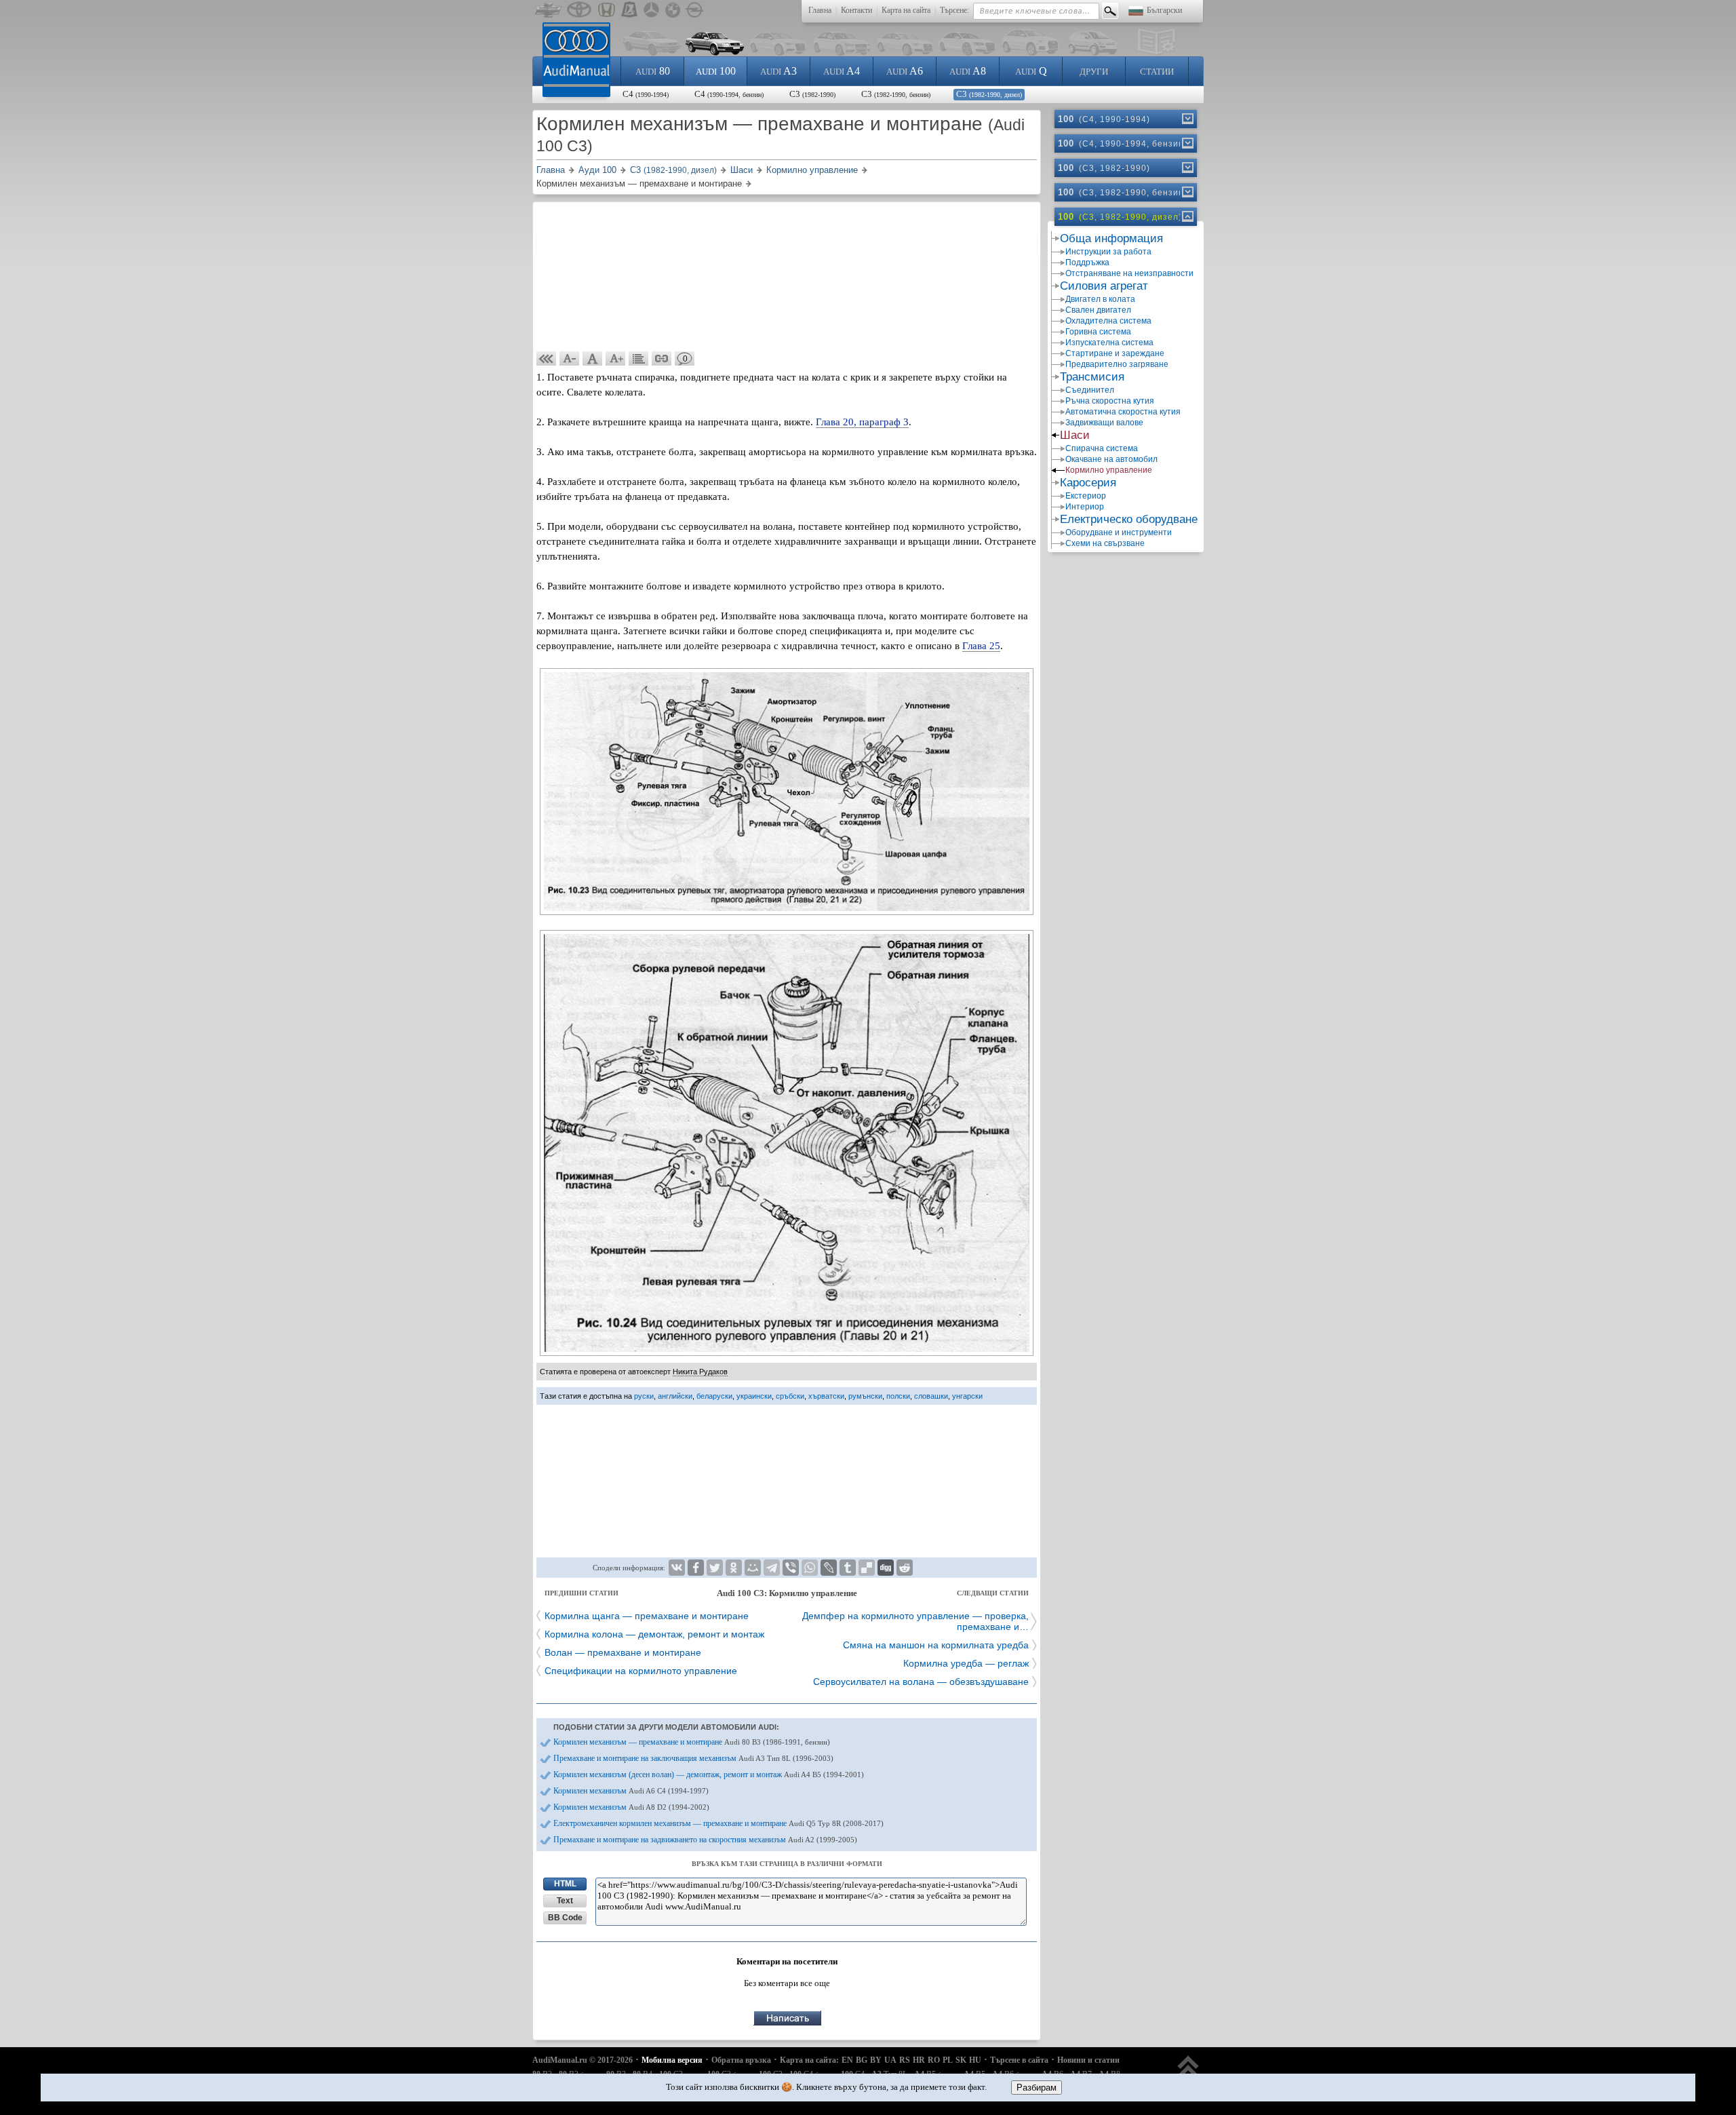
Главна (820, 10)
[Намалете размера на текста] (570, 359)
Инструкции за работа (1108, 252)
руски (644, 1396)
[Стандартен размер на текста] (593, 359)
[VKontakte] (677, 1568)
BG (862, 2060)
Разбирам (1037, 2088)
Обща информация (1111, 238)
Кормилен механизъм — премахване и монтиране (692, 1742)
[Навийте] (1187, 216)
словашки (931, 1396)
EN (847, 2060)
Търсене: (954, 10)
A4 (842, 71)
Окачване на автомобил (1111, 459)
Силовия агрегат (1104, 286)
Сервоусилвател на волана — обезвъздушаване (921, 1682)
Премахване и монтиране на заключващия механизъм (693, 1758)
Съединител (1090, 390)
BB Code (565, 1918)
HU (975, 2060)
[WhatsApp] (810, 1568)
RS (905, 2060)
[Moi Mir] (753, 1568)
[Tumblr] (848, 1568)
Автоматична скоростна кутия (1123, 412)
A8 (968, 71)
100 (716, 71)
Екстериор (1086, 496)
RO (934, 2060)
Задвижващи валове (1104, 423)
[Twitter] (715, 1568)
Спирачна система (1102, 448)
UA (890, 2060)
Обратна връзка (741, 2060)
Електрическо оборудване (1129, 519)
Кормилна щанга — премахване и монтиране (647, 1616)
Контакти (856, 10)
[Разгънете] (1187, 119)
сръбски (790, 1396)
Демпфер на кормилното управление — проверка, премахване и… (915, 1621)
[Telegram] (772, 1568)
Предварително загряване (1117, 364)
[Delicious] (867, 1568)
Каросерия (1088, 483)
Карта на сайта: (809, 2060)
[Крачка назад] (547, 359)
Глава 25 (981, 646)
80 (653, 71)
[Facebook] (696, 1568)
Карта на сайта (906, 10)
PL (948, 2060)
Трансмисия (1092, 377)
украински (754, 1396)
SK (961, 2060)
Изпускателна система (1109, 343)
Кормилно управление (1109, 470)
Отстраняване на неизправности (1129, 273)
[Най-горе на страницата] (1188, 2073)
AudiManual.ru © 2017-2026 (583, 2060)
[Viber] (791, 1568)
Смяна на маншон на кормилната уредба (936, 1645)
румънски (865, 1396)
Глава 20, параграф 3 (862, 422)
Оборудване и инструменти (1119, 532)
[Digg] (886, 1568)
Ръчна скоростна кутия (1110, 401)
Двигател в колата (1100, 299)
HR (919, 2060)
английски (675, 1396)
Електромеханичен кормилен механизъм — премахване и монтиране (718, 1823)
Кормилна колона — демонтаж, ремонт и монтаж (654, 1634)
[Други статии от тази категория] (639, 359)
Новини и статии (1088, 2060)
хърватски (826, 1396)
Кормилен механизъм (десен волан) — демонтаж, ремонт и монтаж (709, 1774)
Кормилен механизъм (631, 1791)
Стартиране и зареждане (1115, 353)
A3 (778, 71)
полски (898, 1396)
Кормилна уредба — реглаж (966, 1663)
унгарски (967, 1396)
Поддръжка (1087, 263)
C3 (812, 94)
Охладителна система (1108, 321)
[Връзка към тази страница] (662, 359)
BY (876, 2060)
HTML (565, 1884)
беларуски (714, 1396)
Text (565, 1901)
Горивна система (1098, 332)
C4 (646, 94)
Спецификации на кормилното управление (641, 1671)
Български (1164, 10)
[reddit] (905, 1568)
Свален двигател (1098, 310)
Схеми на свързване (1105, 543)
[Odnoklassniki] (734, 1568)
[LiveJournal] (829, 1568)
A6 (905, 71)
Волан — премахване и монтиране (623, 1652)
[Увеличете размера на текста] (616, 359)
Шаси (1075, 435)
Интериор (1085, 507)
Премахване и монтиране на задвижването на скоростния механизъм (705, 1840)
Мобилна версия (672, 2060)
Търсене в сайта (1019, 2060)
